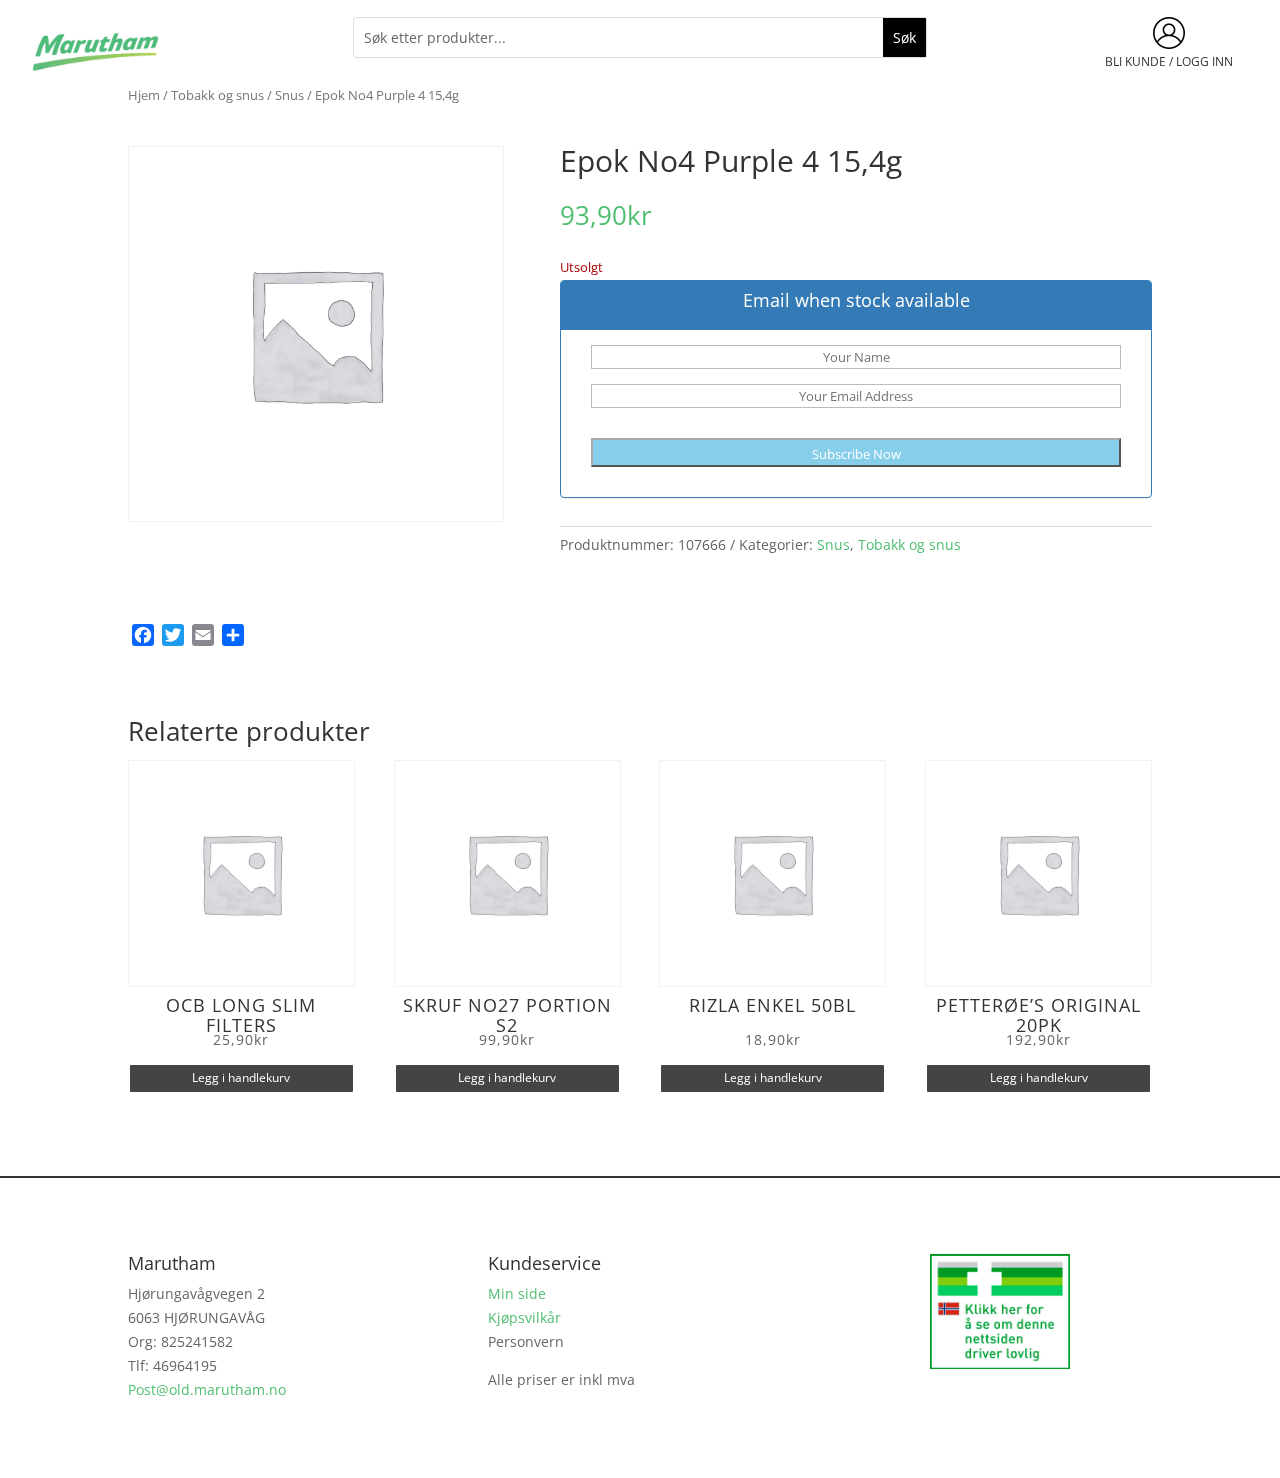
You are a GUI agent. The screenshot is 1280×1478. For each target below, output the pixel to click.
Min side (517, 1293)
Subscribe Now (856, 454)
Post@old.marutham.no (207, 1389)
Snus (289, 95)
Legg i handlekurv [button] (241, 1077)
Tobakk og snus (217, 95)
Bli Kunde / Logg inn (1169, 61)
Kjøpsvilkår (524, 1317)
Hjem (144, 95)
